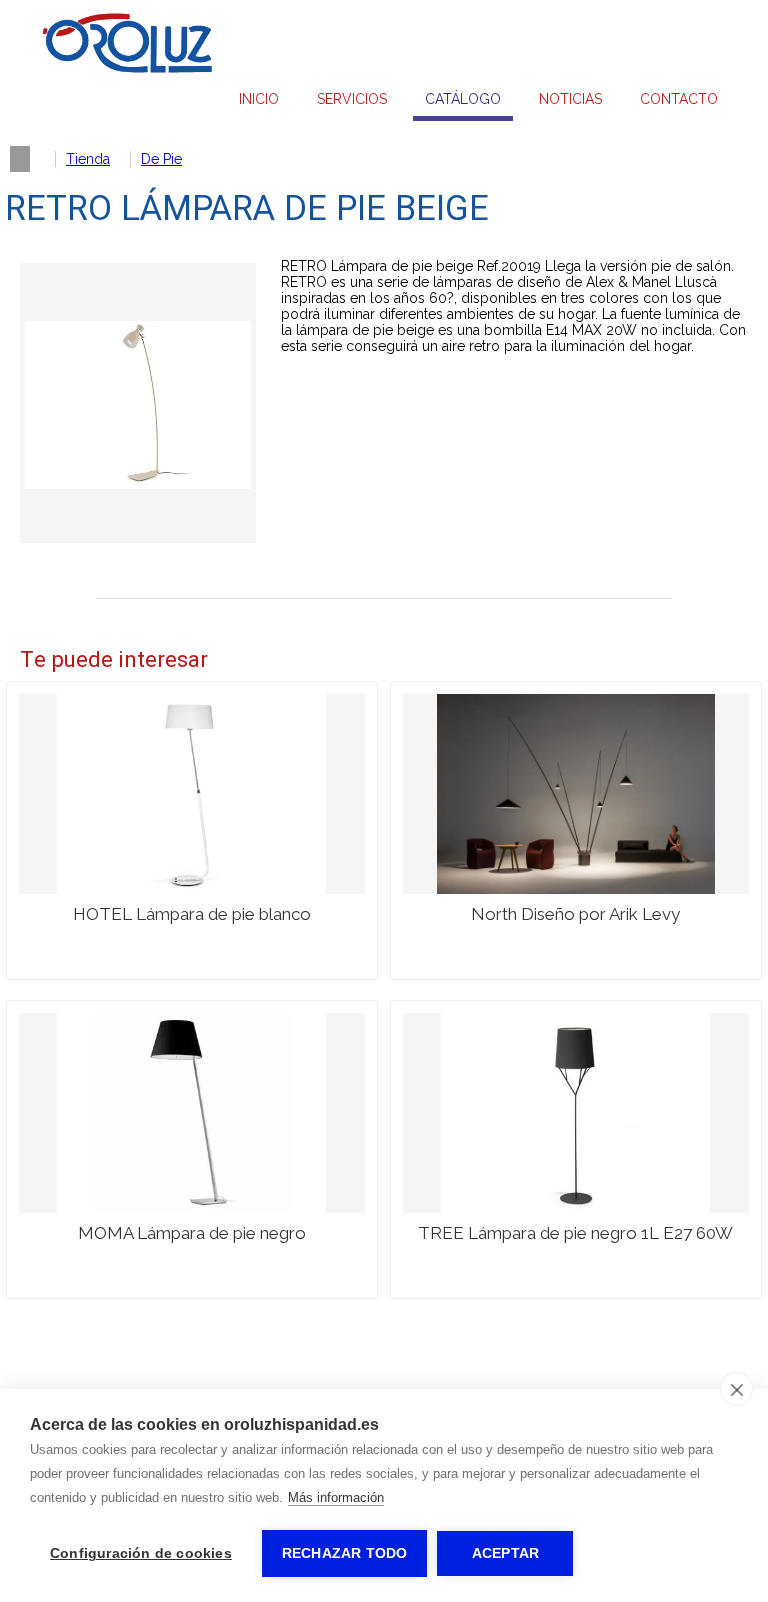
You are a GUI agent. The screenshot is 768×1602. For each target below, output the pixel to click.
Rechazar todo (345, 1553)
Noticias (570, 99)
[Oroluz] (127, 69)
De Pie (161, 159)
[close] (736, 1389)
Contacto (679, 99)
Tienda (88, 159)
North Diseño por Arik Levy (575, 914)
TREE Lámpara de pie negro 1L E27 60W (575, 1233)
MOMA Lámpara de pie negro (192, 1233)
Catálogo (463, 99)
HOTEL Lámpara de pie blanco (192, 914)
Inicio (259, 99)
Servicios (352, 99)
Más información (336, 1497)
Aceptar (505, 1553)
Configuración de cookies (141, 1553)
